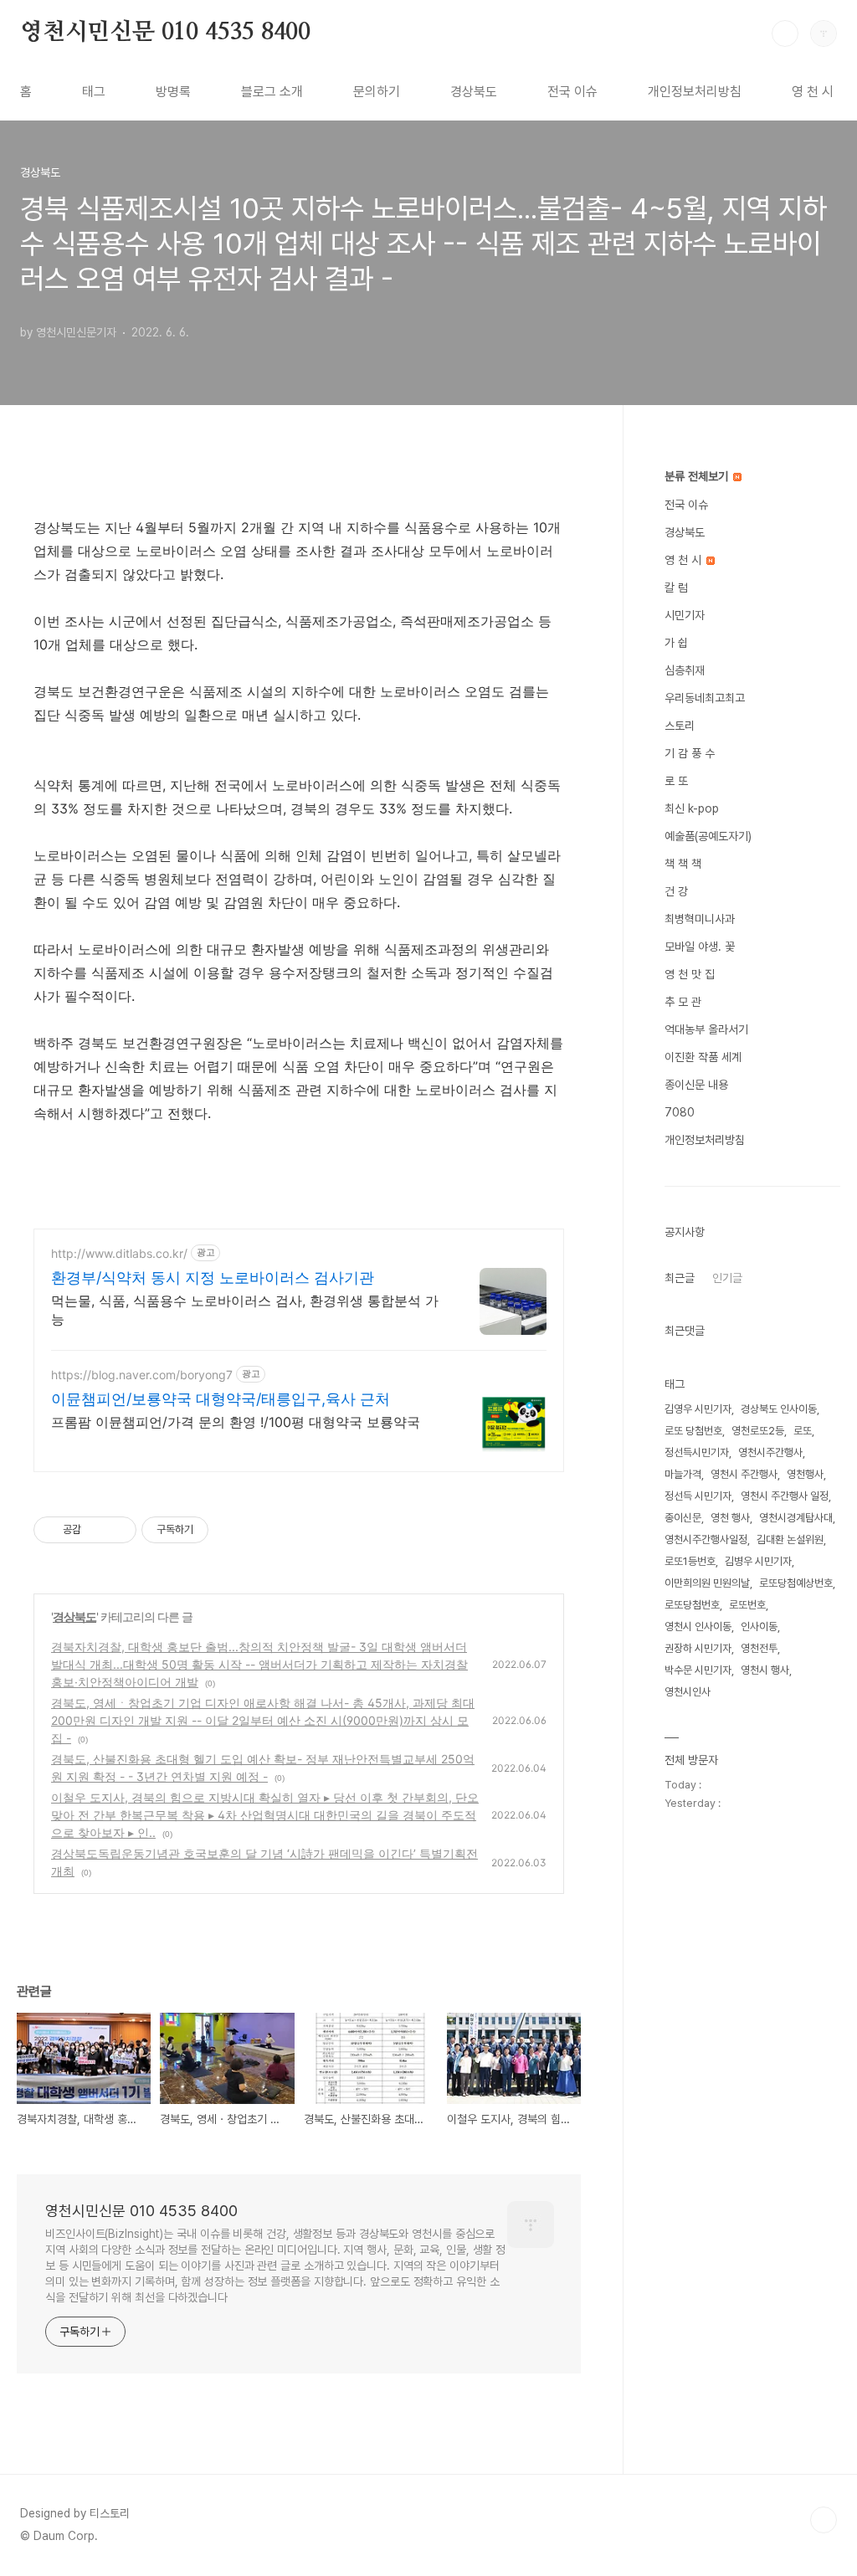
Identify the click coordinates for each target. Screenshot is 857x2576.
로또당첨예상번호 (796, 1583)
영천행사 (805, 1474)
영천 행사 (730, 1518)
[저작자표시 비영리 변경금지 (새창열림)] (231, 1530)
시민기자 (685, 615)
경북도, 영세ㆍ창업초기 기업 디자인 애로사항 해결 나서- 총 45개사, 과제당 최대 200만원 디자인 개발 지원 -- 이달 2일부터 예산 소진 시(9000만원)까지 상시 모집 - (263, 1720)
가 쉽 (676, 643)
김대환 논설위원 (790, 1539)
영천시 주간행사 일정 (785, 1496)
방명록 (173, 92)
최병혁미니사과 (700, 919)
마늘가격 (683, 1474)
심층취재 (685, 670)
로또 (803, 1431)
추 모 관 (683, 1002)
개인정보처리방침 (695, 92)
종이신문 (683, 1518)
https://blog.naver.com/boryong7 (142, 1375)
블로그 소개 (272, 92)
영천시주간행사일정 (706, 1539)
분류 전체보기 (698, 476)
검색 (785, 33)
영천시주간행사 (770, 1452)
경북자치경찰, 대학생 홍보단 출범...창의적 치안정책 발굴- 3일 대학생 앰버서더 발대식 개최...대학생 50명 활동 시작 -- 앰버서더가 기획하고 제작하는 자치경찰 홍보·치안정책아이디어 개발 (259, 1664)
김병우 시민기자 (758, 1561)
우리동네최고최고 (705, 698)
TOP (824, 2520)
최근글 (680, 1278)
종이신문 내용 (696, 1085)
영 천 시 (813, 92)
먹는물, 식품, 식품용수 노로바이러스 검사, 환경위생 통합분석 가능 (245, 1310)
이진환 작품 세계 (703, 1057)
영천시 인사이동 (698, 1627)
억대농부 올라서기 (706, 1029)
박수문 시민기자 (698, 1670)
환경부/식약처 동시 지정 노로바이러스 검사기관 (213, 1278)
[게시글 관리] (118, 1530)
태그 (94, 92)
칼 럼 (676, 588)
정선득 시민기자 (698, 1496)
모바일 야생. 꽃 (700, 947)
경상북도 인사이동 (779, 1409)
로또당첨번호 (692, 1605)
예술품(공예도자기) (708, 836)
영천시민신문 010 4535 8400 (165, 33)
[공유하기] (97, 1530)
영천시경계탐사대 (796, 1518)
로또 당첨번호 (693, 1431)
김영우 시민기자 (698, 1409)
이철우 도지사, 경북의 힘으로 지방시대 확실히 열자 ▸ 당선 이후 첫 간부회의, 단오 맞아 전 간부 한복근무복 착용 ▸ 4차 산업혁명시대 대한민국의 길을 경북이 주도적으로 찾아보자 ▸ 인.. (265, 1815)
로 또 (676, 781)
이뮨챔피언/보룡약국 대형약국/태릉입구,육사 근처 (221, 1399)
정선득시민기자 (697, 1452)
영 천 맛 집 (690, 974)
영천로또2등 (758, 1431)
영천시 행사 (765, 1670)
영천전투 (759, 1648)
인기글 (727, 1278)
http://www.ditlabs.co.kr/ (119, 1253)
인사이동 (759, 1627)
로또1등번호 (690, 1561)
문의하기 (377, 92)
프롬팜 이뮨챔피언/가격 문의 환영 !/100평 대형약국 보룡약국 (236, 1422)
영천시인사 (688, 1692)
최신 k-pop (692, 808)
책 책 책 (683, 864)
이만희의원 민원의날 (707, 1583)
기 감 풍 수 (690, 753)
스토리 (680, 726)
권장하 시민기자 (698, 1648)
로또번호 (747, 1605)
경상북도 (474, 92)
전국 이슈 (572, 92)
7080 (680, 1112)
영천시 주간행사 (744, 1474)
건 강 (676, 891)
